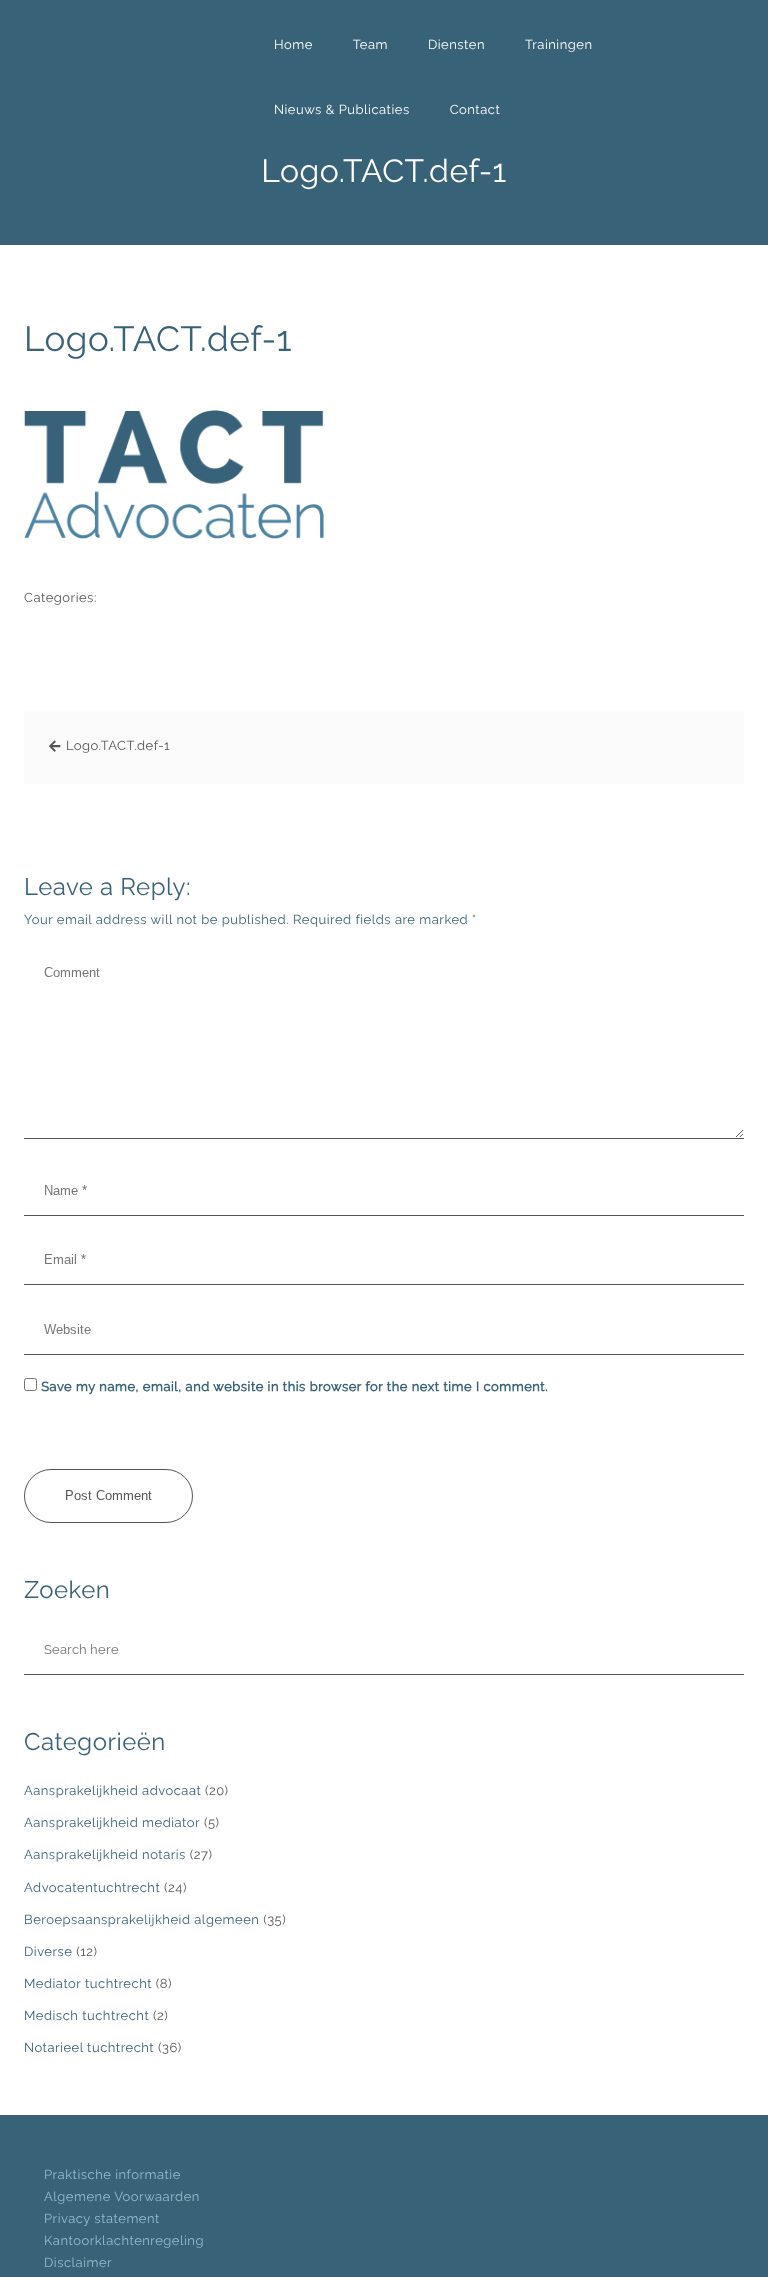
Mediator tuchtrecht (88, 1984)
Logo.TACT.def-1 (158, 339)
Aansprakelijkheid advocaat (112, 1791)
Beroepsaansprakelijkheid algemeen (141, 1920)
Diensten (456, 45)
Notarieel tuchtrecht (89, 2048)
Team (370, 45)
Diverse (48, 1952)
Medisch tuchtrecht (86, 2016)
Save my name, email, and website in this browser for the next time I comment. (294, 1387)
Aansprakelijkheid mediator (112, 1823)
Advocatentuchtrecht (92, 1888)
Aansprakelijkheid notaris (105, 1855)
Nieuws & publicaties (342, 110)
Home (293, 45)
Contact (475, 110)
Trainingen (558, 45)
